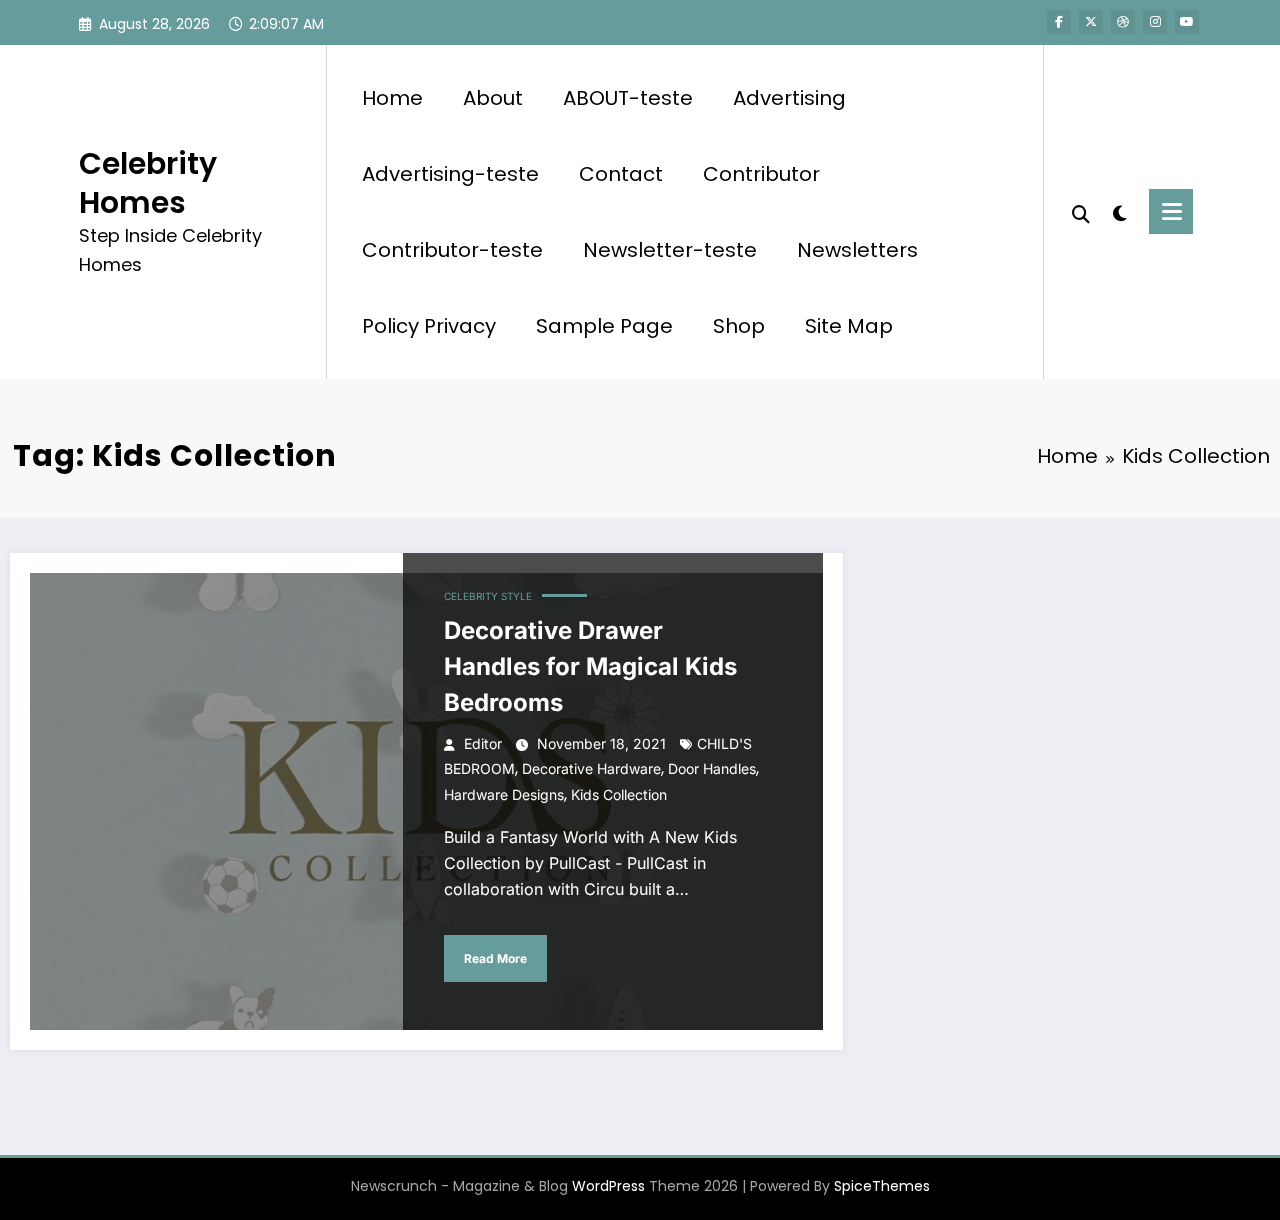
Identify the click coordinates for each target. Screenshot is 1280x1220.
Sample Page (604, 326)
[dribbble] (1123, 22)
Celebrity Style (488, 596)
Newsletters (857, 250)
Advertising (789, 98)
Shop (739, 326)
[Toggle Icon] (1171, 211)
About (493, 98)
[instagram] (1155, 22)
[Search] (1081, 212)
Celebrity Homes (148, 183)
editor (483, 743)
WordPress (608, 1186)
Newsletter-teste (670, 250)
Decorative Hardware (591, 768)
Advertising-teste (450, 174)
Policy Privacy (429, 326)
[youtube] (1187, 22)
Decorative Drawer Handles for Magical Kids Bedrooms (590, 666)
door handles (712, 768)
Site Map (849, 326)
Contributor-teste (452, 250)
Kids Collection (619, 794)
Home (392, 98)
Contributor (761, 174)
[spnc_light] (1120, 211)
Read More (495, 958)
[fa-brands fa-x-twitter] (1091, 22)
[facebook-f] (1059, 22)
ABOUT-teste (628, 98)
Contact (621, 174)
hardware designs (504, 794)
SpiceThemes (882, 1186)
